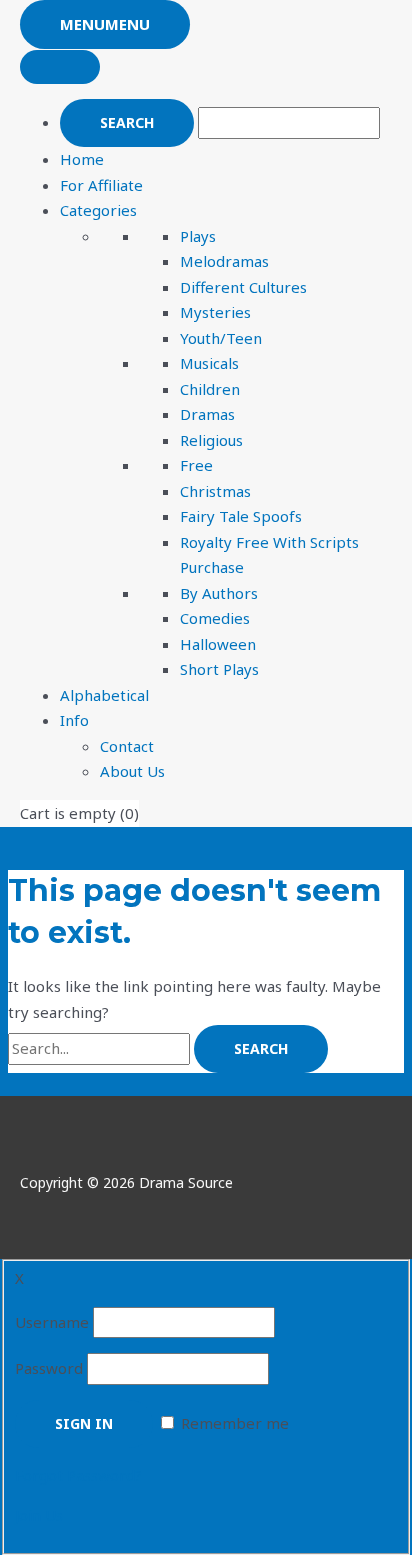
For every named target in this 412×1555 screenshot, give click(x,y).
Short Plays (219, 669)
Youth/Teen (221, 338)
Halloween (218, 644)
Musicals (209, 363)
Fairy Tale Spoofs (241, 516)
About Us (132, 771)
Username (52, 1322)
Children (210, 389)
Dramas (207, 414)
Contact (127, 746)
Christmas (215, 491)
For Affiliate (101, 185)
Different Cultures (243, 287)
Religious (211, 440)
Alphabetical (104, 695)
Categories (98, 210)
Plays (198, 236)
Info (74, 720)
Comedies (215, 618)
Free (196, 465)
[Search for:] (101, 1048)
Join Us (39, 1515)
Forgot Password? (78, 1475)
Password (49, 1368)
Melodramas (224, 261)
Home (82, 159)
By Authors (219, 593)
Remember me (235, 1423)
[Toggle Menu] (60, 67)
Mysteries (215, 312)
